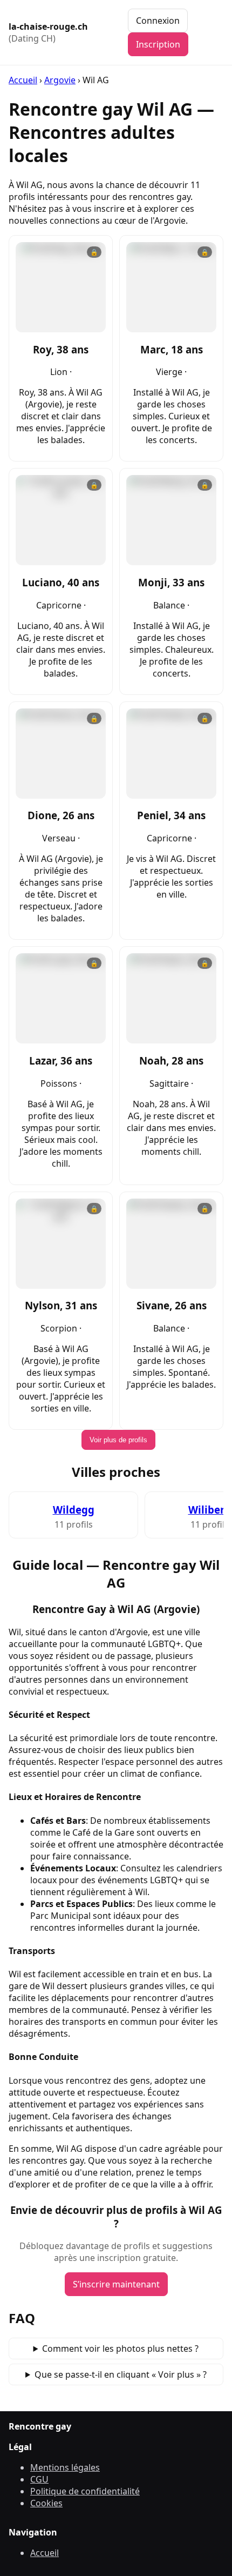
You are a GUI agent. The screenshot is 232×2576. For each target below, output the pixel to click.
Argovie (60, 80)
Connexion (158, 21)
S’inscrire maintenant (116, 2284)
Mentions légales (65, 2467)
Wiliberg (210, 1510)
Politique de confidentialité (85, 2491)
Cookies (46, 2503)
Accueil (23, 80)
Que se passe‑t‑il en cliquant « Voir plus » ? (121, 2374)
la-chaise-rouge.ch (48, 32)
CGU (39, 2479)
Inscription (158, 44)
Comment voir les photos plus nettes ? (120, 2348)
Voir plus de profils (118, 1440)
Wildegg (74, 1510)
